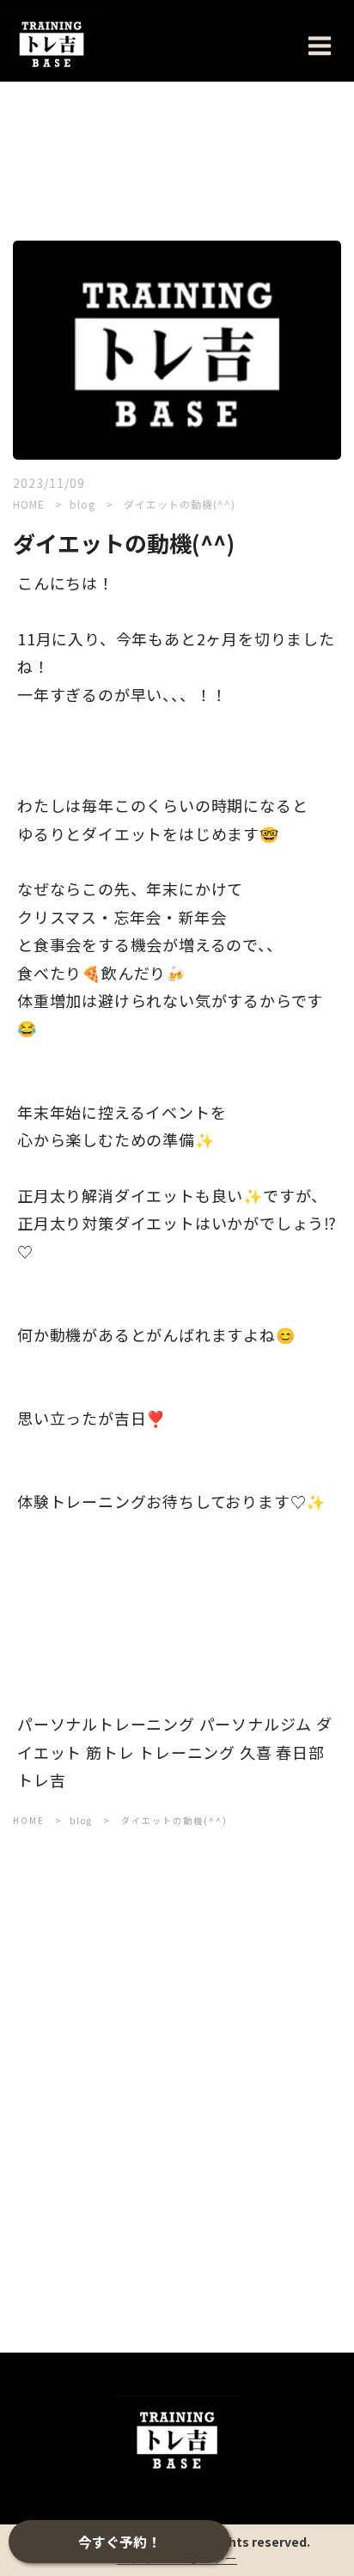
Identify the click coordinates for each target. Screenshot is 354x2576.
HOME (29, 504)
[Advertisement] (177, 2047)
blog (84, 504)
